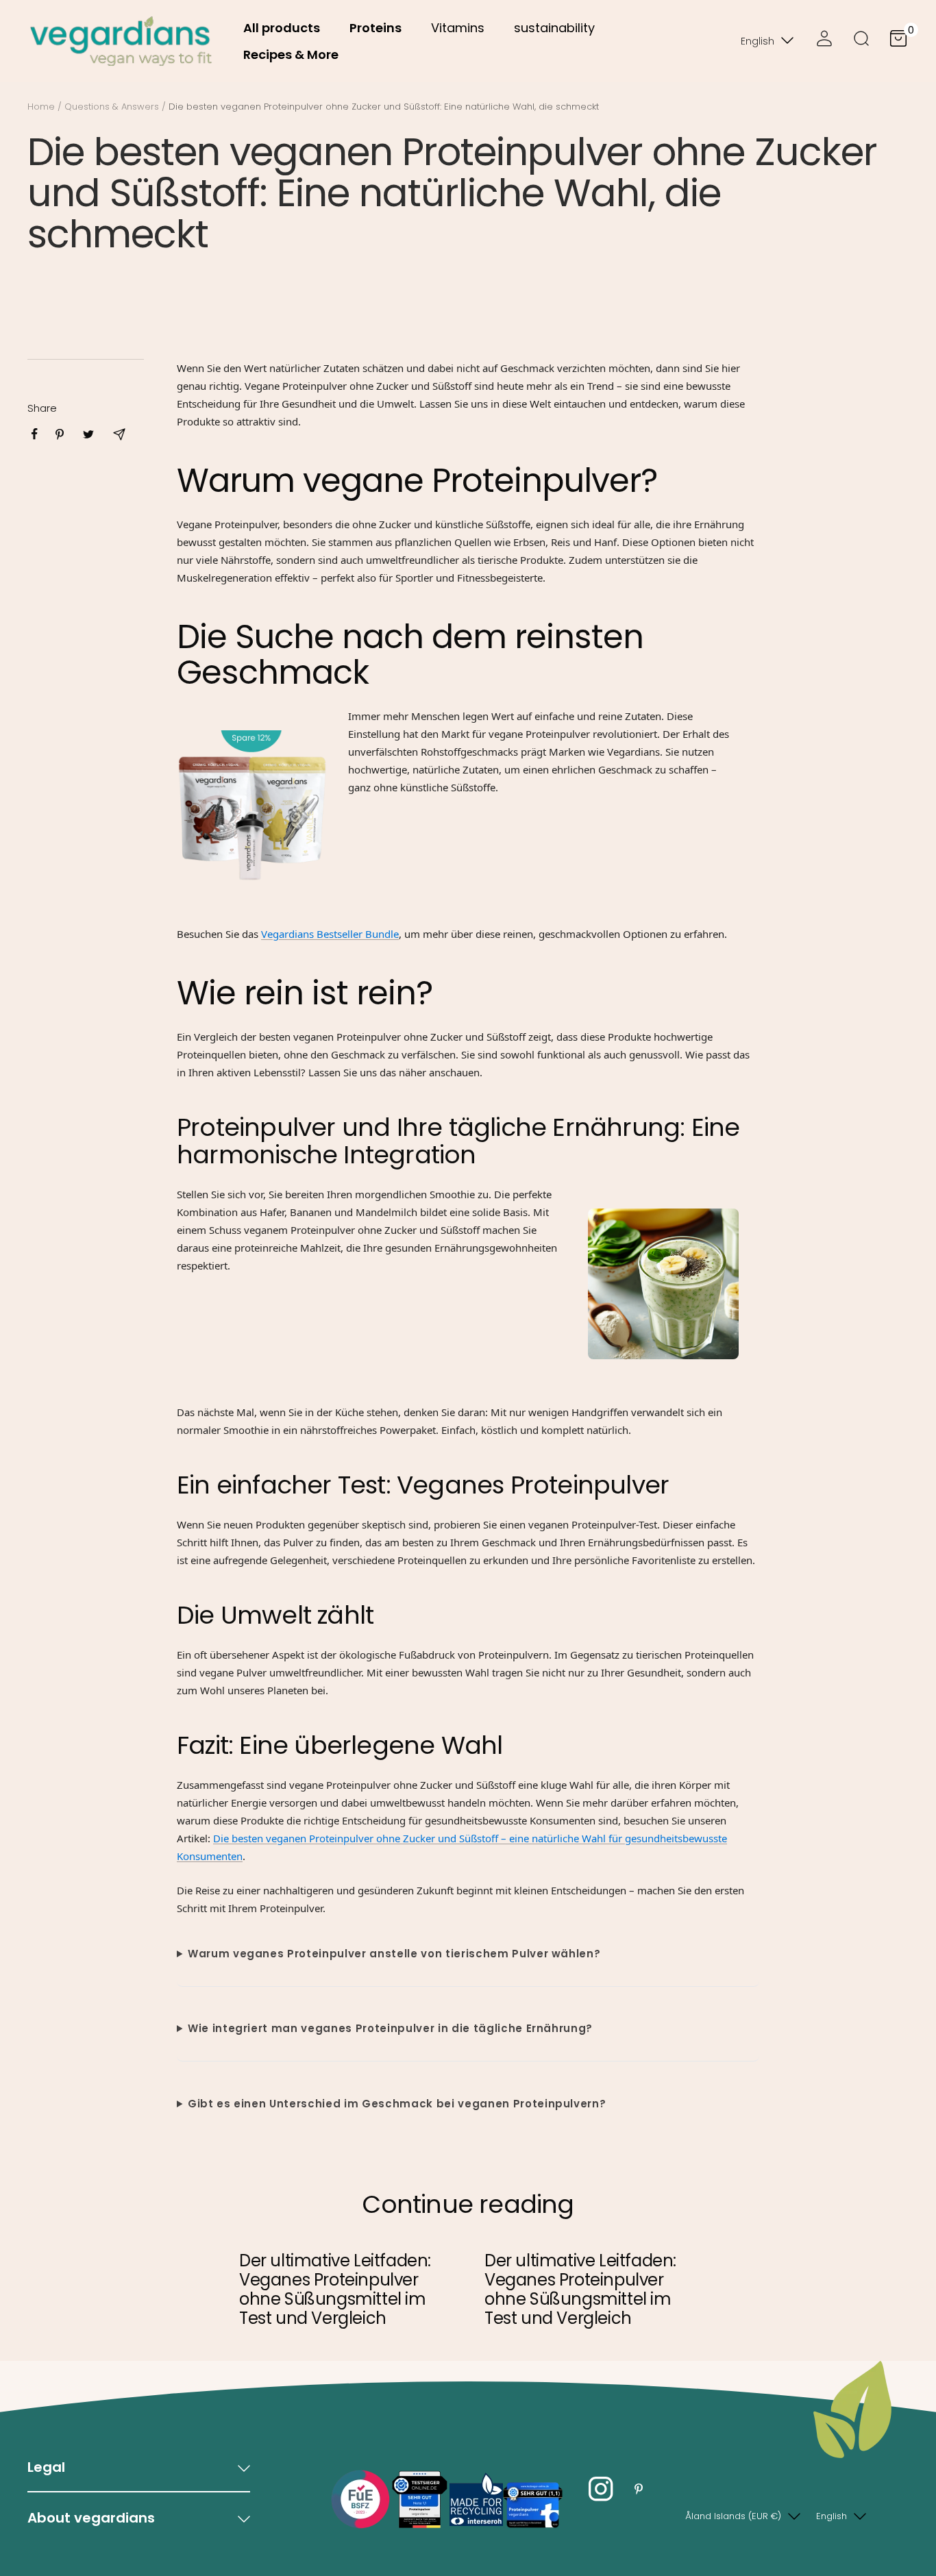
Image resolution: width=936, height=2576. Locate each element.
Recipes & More (291, 54)
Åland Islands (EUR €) (733, 2516)
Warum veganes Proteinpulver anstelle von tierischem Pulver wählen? (394, 1954)
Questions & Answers (112, 107)
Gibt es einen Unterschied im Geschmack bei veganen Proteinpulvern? (397, 2104)
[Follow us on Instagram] (601, 2489)
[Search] (861, 41)
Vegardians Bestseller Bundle (330, 934)
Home (41, 107)
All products (282, 28)
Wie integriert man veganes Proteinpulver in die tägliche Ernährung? (390, 2028)
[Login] (824, 41)
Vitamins (458, 28)
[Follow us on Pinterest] (639, 2489)
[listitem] (35, 434)
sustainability (554, 28)
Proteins (375, 28)
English (758, 41)
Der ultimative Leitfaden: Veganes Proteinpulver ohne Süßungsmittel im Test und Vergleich (335, 2289)
